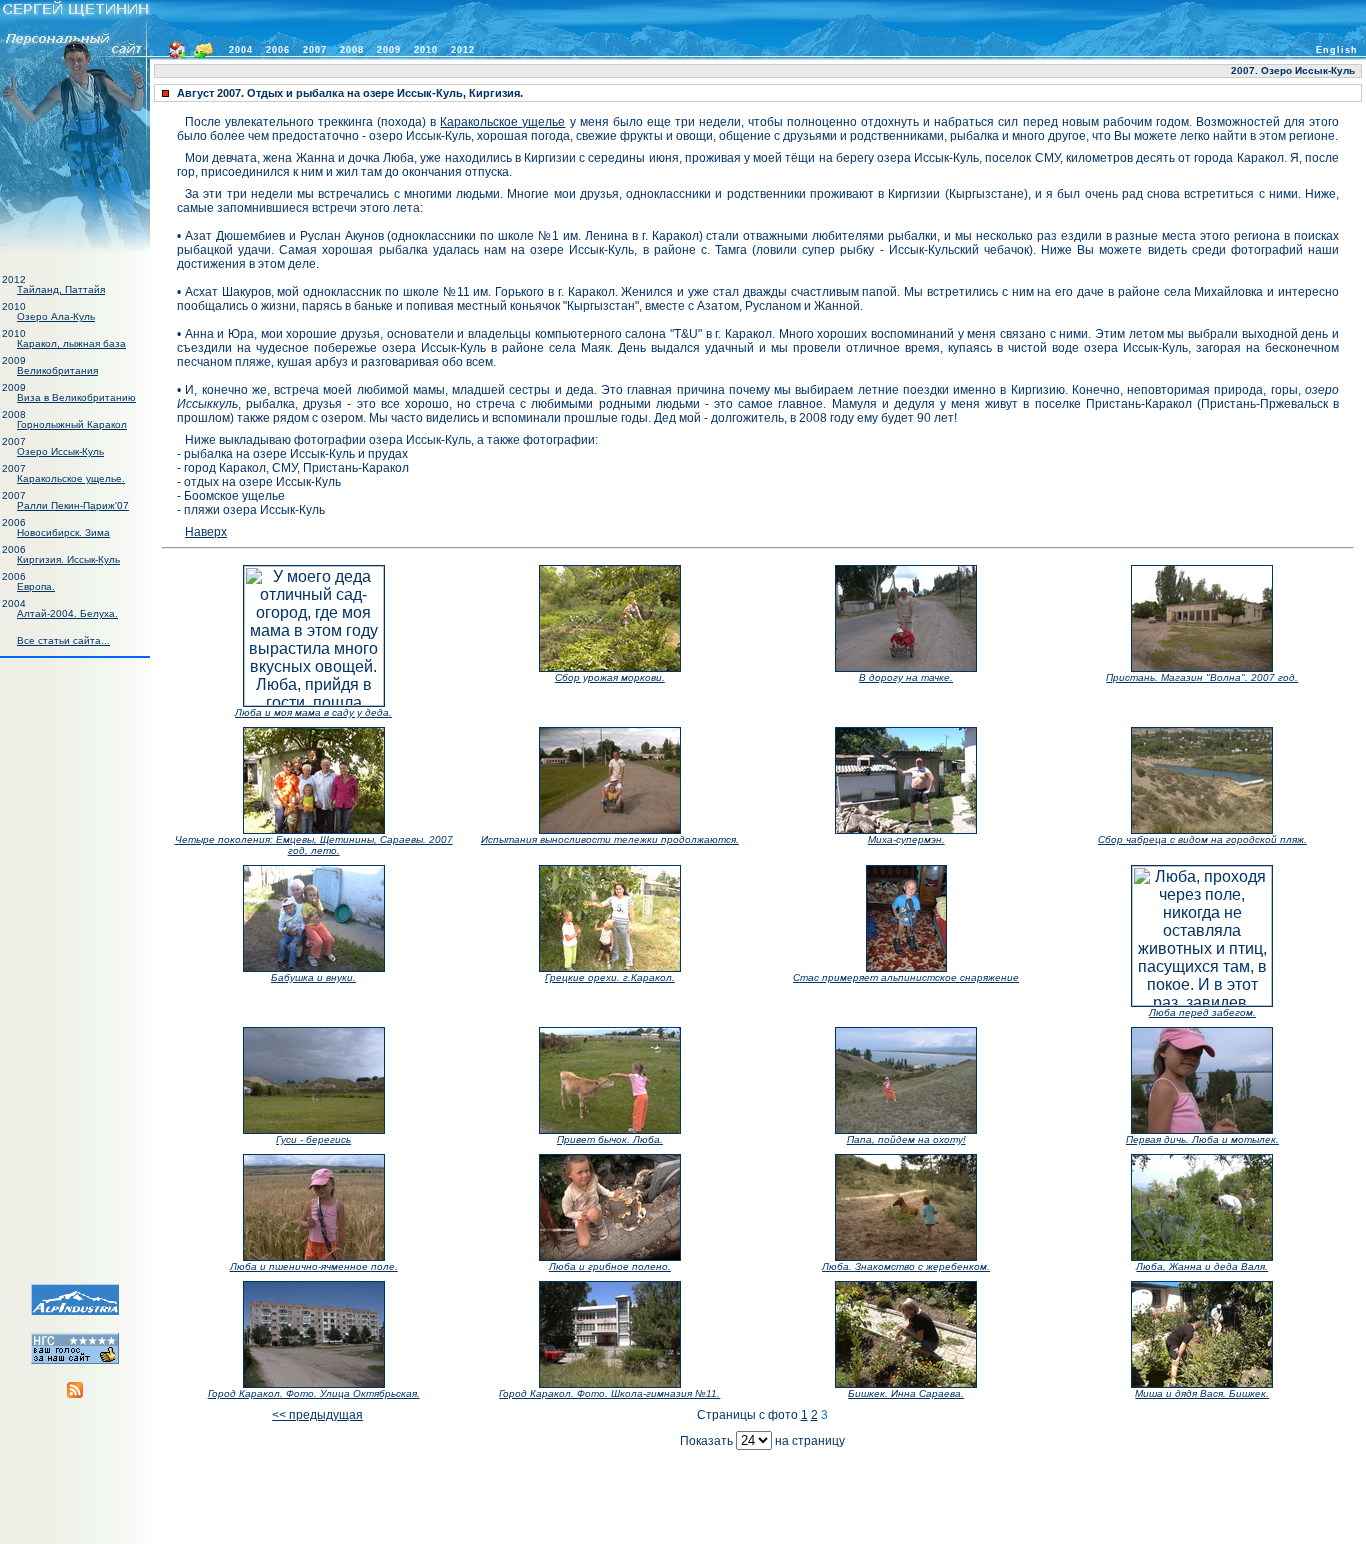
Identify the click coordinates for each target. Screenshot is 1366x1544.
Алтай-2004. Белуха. (67, 613)
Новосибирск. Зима (63, 532)
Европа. (36, 586)
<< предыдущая (317, 1415)
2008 (352, 50)
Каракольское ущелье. (71, 478)
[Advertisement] (75, 966)
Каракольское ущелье (502, 122)
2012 (463, 50)
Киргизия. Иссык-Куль (68, 559)
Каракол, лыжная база (71, 343)
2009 (389, 50)
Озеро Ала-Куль (56, 316)
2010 (426, 50)
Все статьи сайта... (63, 640)
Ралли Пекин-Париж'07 (73, 505)
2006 (278, 50)
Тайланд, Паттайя (61, 289)
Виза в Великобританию (76, 397)
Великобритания (57, 370)
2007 (315, 50)
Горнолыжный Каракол (72, 424)
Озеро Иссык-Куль (60, 451)
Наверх (206, 532)
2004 (241, 50)
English (1337, 50)
